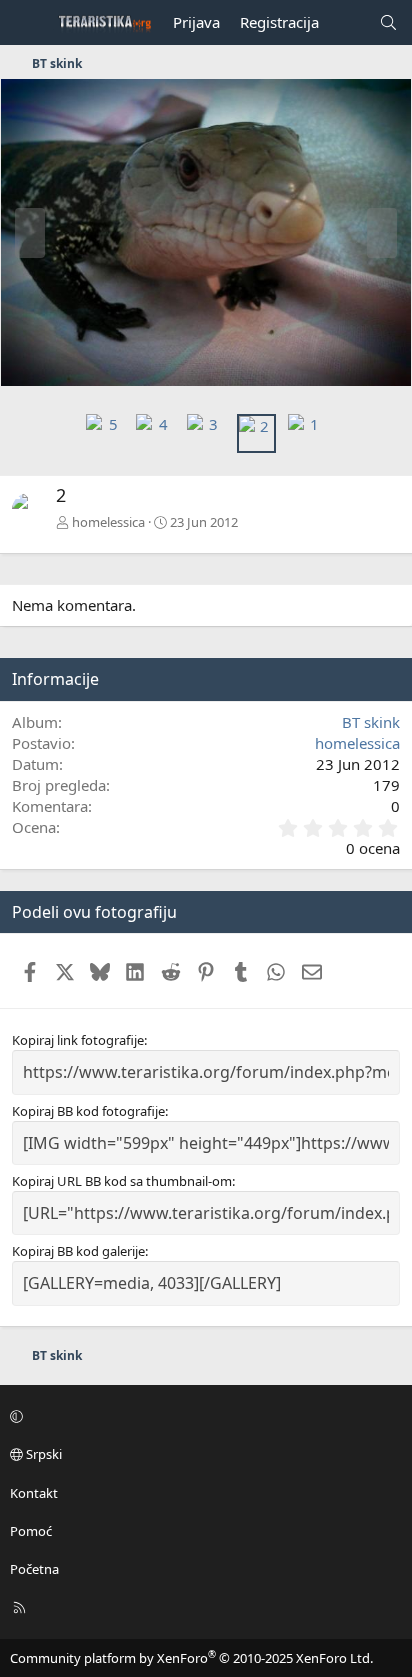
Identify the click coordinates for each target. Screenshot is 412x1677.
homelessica (108, 522)
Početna (34, 1569)
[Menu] (26, 23)
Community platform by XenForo (191, 1658)
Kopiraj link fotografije (78, 1040)
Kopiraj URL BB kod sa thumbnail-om (122, 1181)
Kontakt (34, 1493)
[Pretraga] (388, 22)
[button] (203, 1416)
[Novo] (348, 22)
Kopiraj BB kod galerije (78, 1251)
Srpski (42, 1454)
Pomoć (31, 1531)
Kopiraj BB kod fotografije (88, 1111)
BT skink (371, 722)
